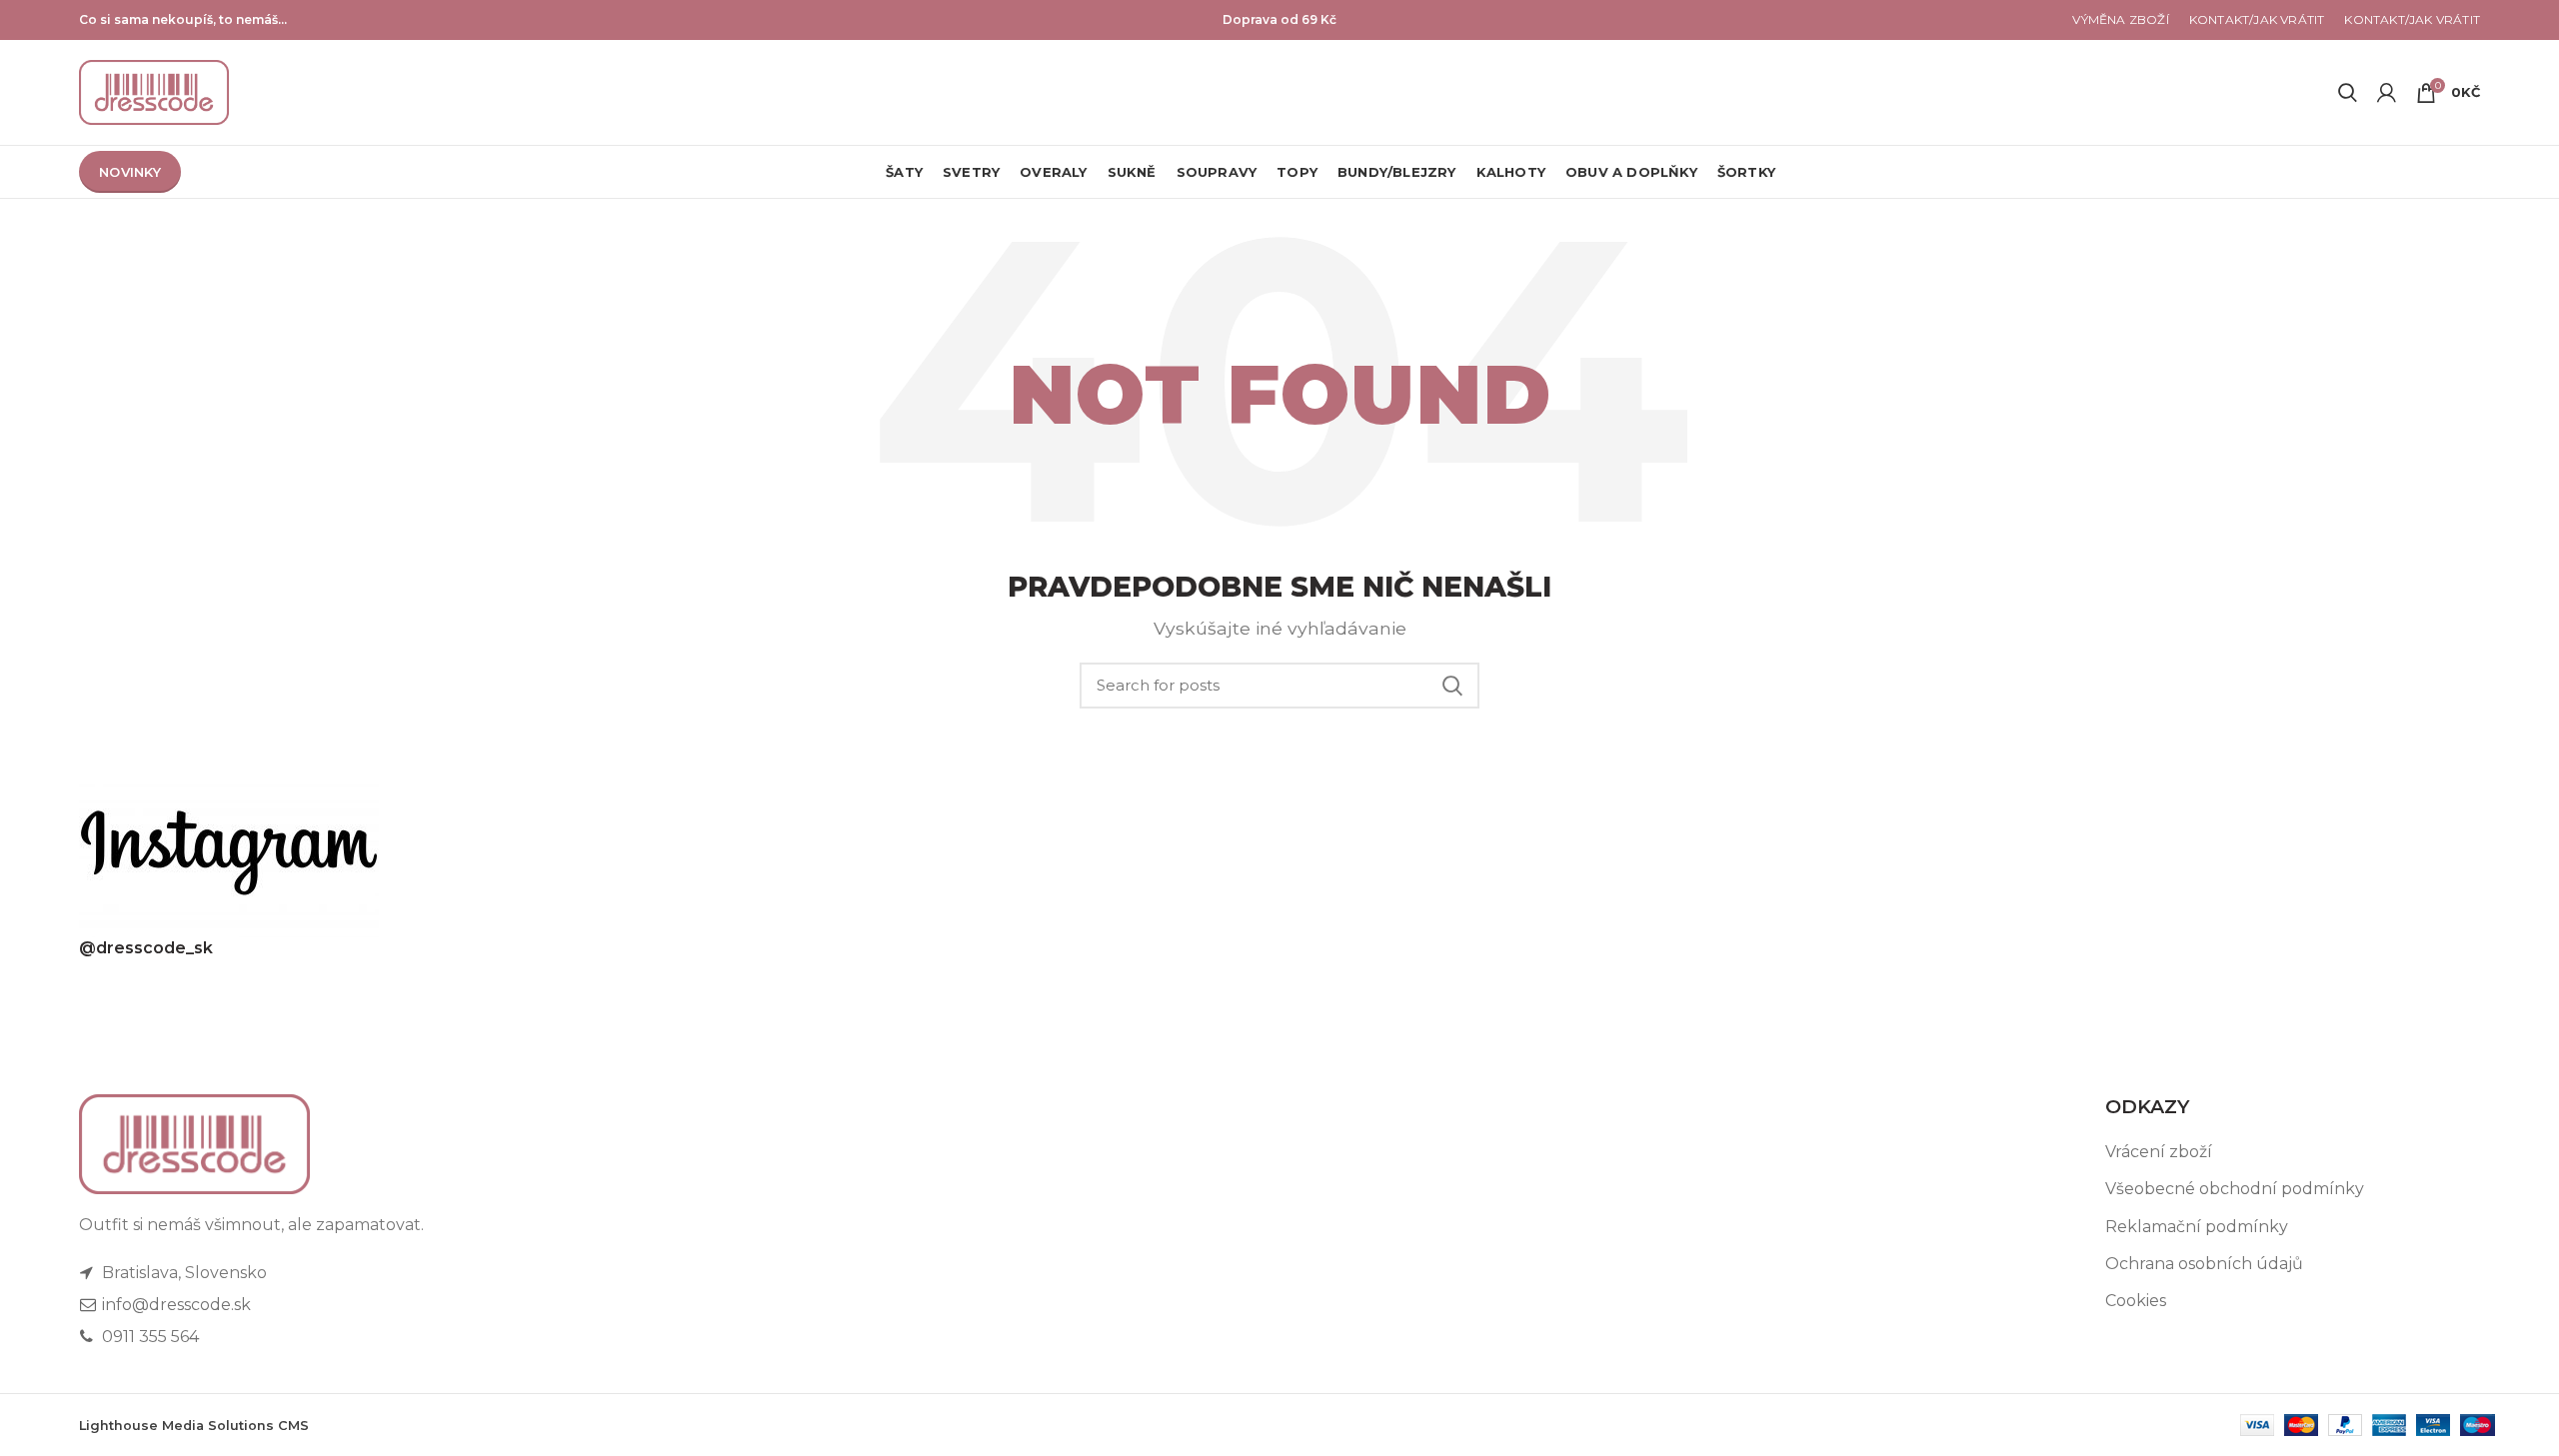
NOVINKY (130, 172)
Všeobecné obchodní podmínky (2235, 1189)
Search (1452, 686)
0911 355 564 (148, 1337)
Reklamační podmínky (2197, 1227)
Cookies (2136, 1301)
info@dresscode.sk (174, 1305)
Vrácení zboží (2159, 1152)
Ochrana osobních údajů (2204, 1264)
